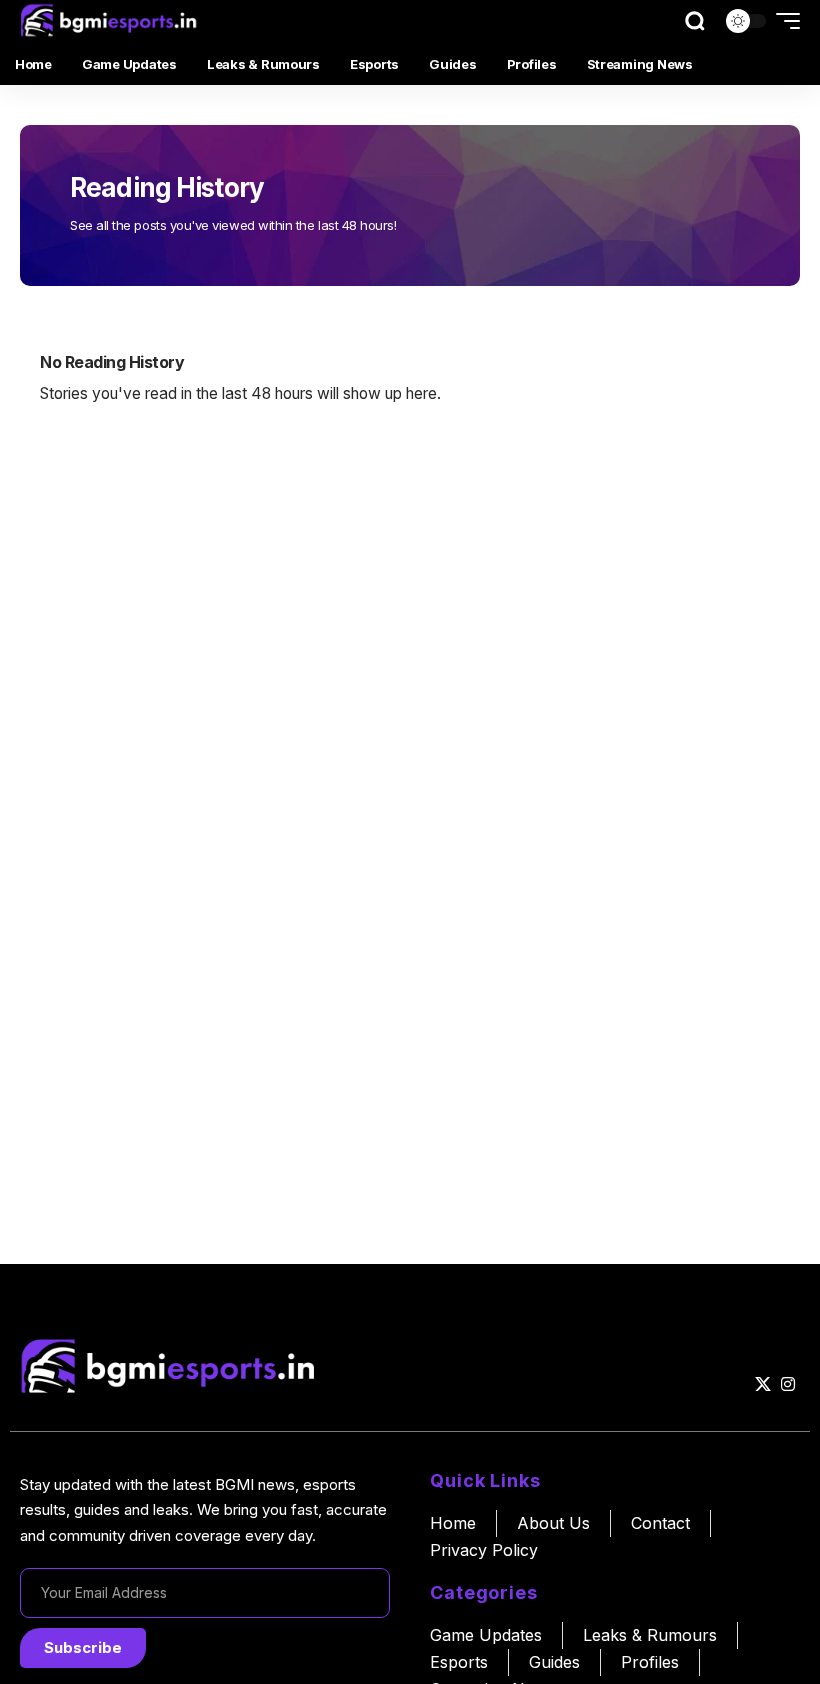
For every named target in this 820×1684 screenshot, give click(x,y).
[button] (695, 21)
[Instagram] (788, 1384)
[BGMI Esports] (111, 21)
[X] (763, 1384)
